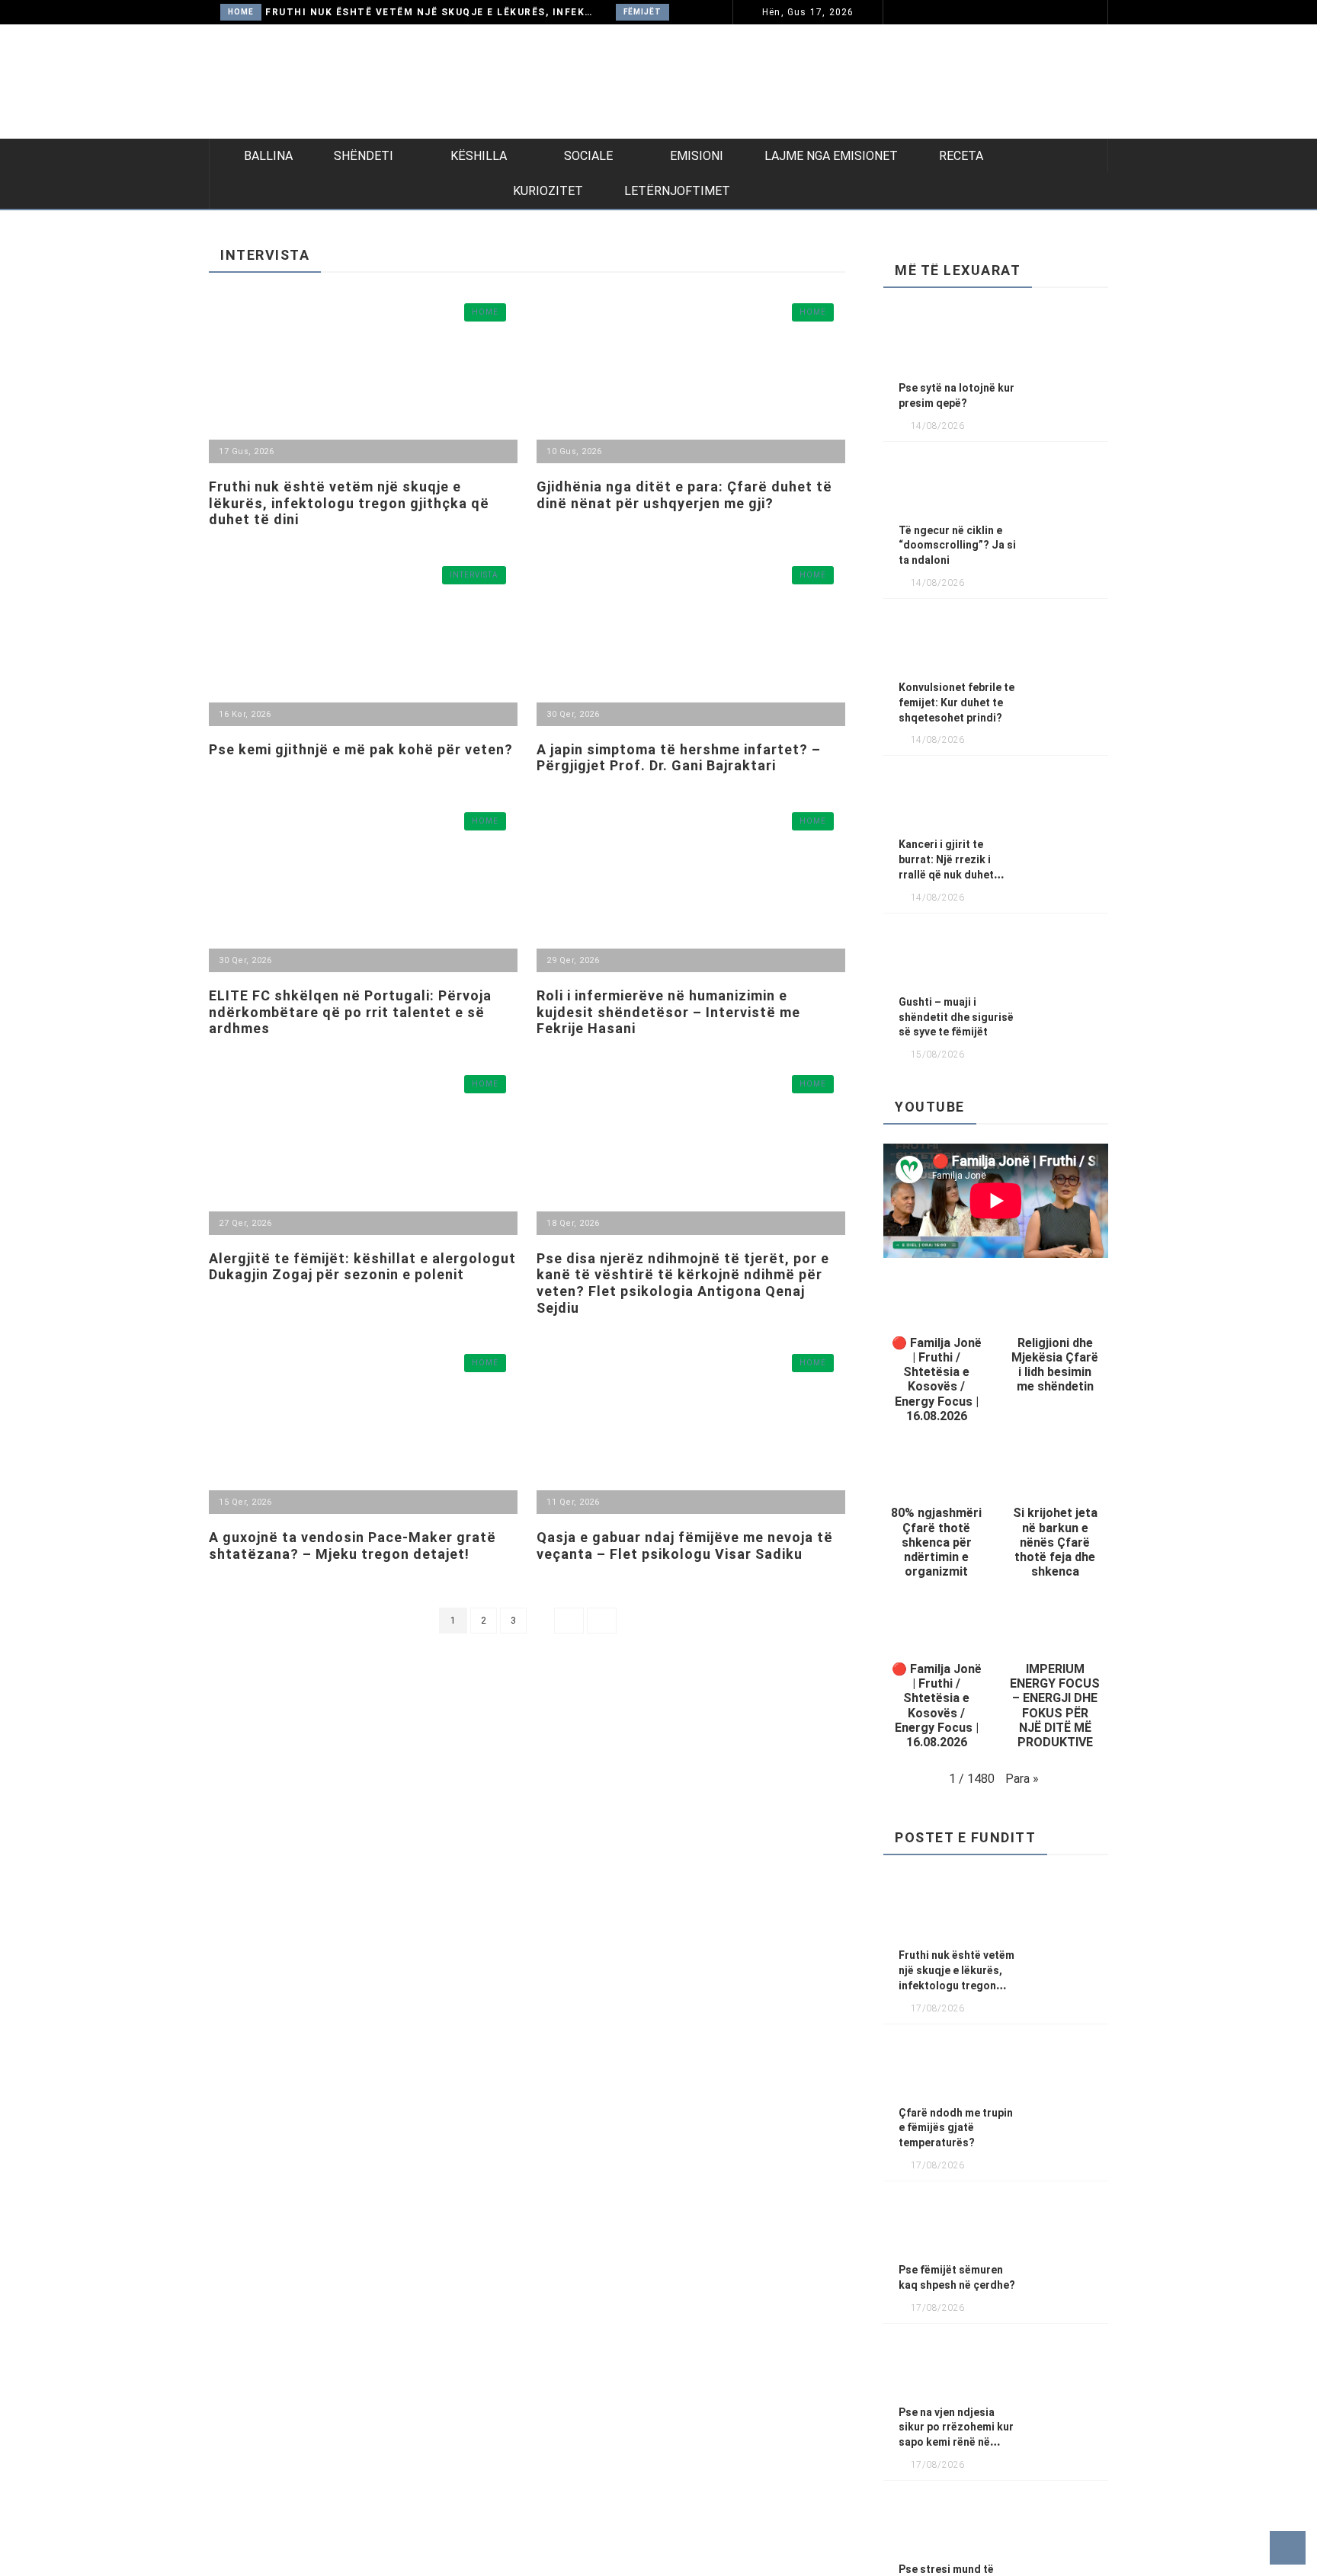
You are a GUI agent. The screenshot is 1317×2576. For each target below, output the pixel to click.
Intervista (474, 575)
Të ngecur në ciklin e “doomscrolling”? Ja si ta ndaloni (957, 546)
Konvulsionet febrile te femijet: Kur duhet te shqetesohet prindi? (957, 702)
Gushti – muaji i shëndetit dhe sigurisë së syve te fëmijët (956, 1017)
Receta (961, 156)
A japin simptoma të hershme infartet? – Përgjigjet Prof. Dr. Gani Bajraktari (679, 758)
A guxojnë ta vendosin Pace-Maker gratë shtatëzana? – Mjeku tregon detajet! (352, 1546)
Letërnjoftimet (677, 191)
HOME (241, 12)
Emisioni (697, 156)
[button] (937, 1353)
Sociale (588, 156)
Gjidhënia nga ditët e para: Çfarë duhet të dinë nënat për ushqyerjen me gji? (684, 495)
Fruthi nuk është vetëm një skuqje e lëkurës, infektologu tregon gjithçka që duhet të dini (432, 12)
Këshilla (479, 156)
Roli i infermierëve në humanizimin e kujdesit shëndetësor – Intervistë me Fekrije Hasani (668, 1012)
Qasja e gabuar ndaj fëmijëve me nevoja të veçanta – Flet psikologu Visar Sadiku (685, 1546)
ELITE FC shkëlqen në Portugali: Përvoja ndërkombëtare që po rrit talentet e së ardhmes (350, 1012)
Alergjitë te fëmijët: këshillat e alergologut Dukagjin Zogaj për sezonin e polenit (362, 1267)
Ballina (268, 156)
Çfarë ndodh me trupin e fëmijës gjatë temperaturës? (956, 2128)
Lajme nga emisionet (831, 156)
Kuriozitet (548, 191)
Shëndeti (364, 156)
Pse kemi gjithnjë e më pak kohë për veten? (361, 749)
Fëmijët (642, 12)
